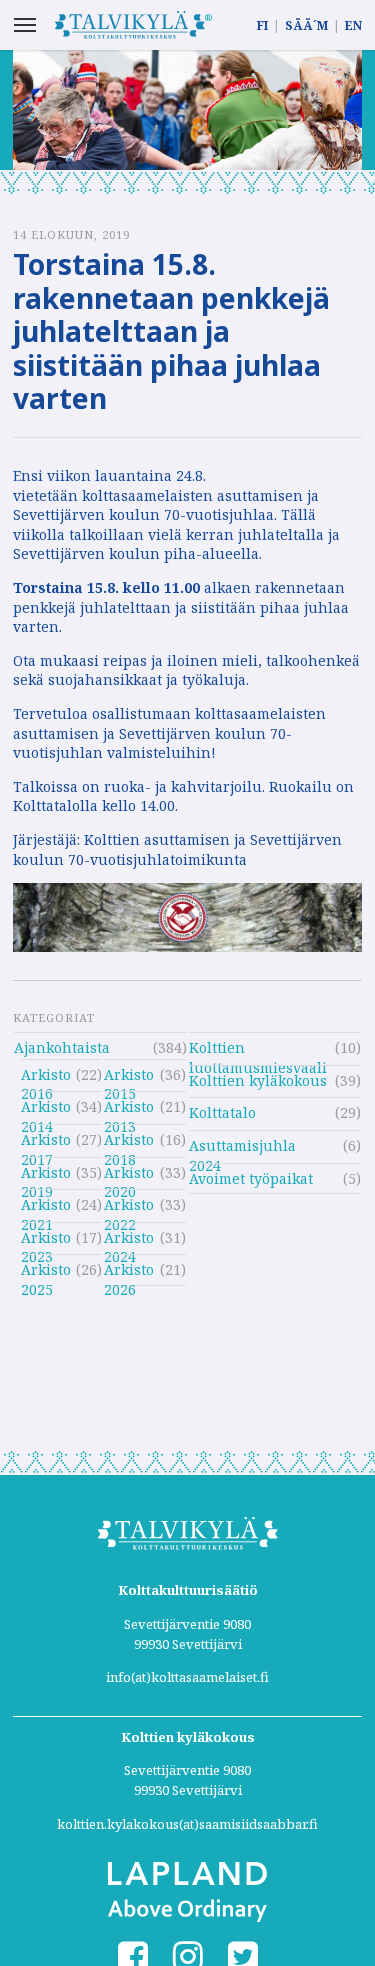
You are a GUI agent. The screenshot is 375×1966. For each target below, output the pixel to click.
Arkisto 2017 (46, 1142)
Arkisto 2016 (46, 1077)
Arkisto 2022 (129, 1207)
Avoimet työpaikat (251, 1178)
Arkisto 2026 (129, 1272)
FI (262, 25)
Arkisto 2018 (129, 1142)
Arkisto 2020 (129, 1175)
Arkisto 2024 (129, 1240)
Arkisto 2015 (129, 1077)
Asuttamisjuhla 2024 (242, 1148)
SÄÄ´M (306, 25)
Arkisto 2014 (46, 1109)
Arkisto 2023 (46, 1240)
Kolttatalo (222, 1112)
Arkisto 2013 (129, 1109)
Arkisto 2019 (46, 1175)
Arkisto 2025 (46, 1272)
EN (353, 25)
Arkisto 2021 (46, 1207)
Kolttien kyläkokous (258, 1080)
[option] (187, 110)
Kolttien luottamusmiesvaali (258, 1050)
